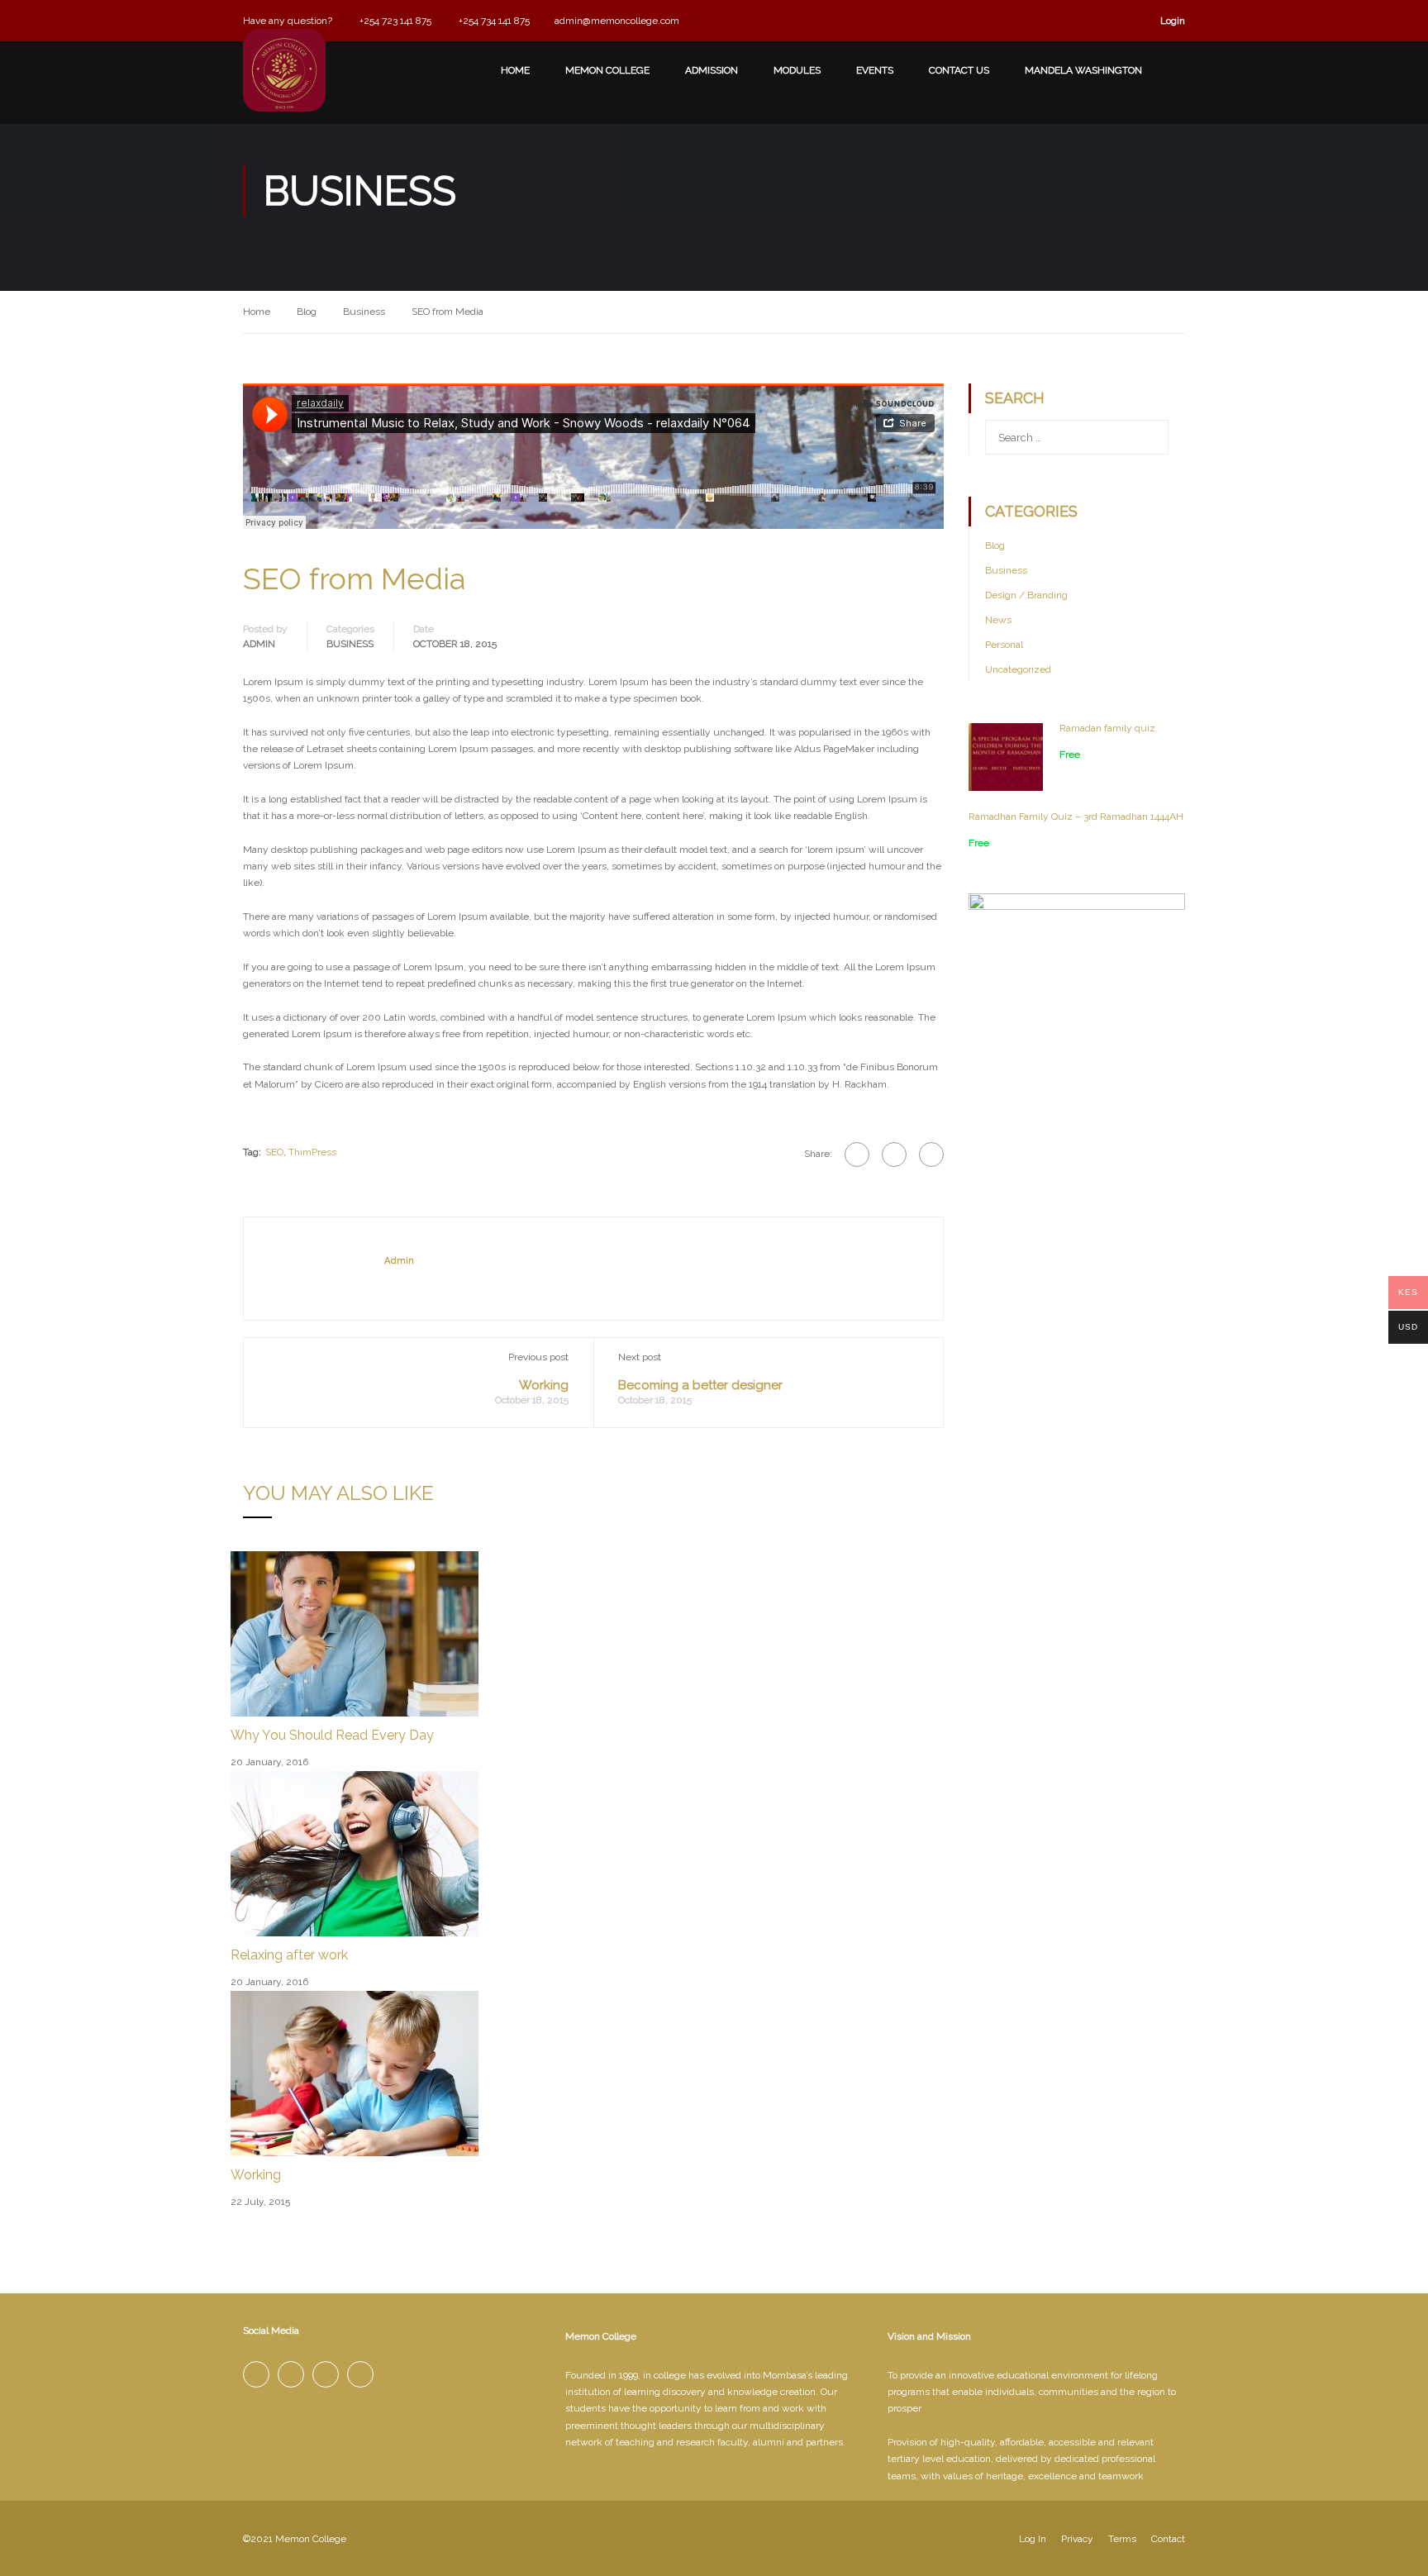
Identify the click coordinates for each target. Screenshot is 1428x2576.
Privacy (1077, 2539)
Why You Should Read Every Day (332, 1735)
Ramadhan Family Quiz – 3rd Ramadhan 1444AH (1076, 817)
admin (259, 644)
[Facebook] (857, 1155)
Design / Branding (1026, 595)
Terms (1122, 2539)
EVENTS (875, 70)
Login (1173, 21)
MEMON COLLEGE (607, 70)
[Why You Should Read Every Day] (355, 1633)
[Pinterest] (931, 1155)
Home (257, 312)
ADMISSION (712, 70)
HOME (515, 70)
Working (544, 1385)
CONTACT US (959, 70)
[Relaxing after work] (355, 1853)
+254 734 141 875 (493, 21)
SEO (274, 1152)
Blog (307, 312)
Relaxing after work (289, 1955)
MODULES (797, 70)
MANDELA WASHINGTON (1083, 70)
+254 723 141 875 (394, 21)
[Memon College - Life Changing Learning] (284, 91)
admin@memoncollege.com (617, 21)
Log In (1033, 2539)
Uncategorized (1018, 669)
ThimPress (312, 1152)
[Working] (355, 2073)
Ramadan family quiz (1107, 728)
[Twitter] (894, 1155)
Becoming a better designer (700, 1385)
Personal (1004, 645)
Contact (1168, 2539)
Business (364, 312)
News (998, 620)
